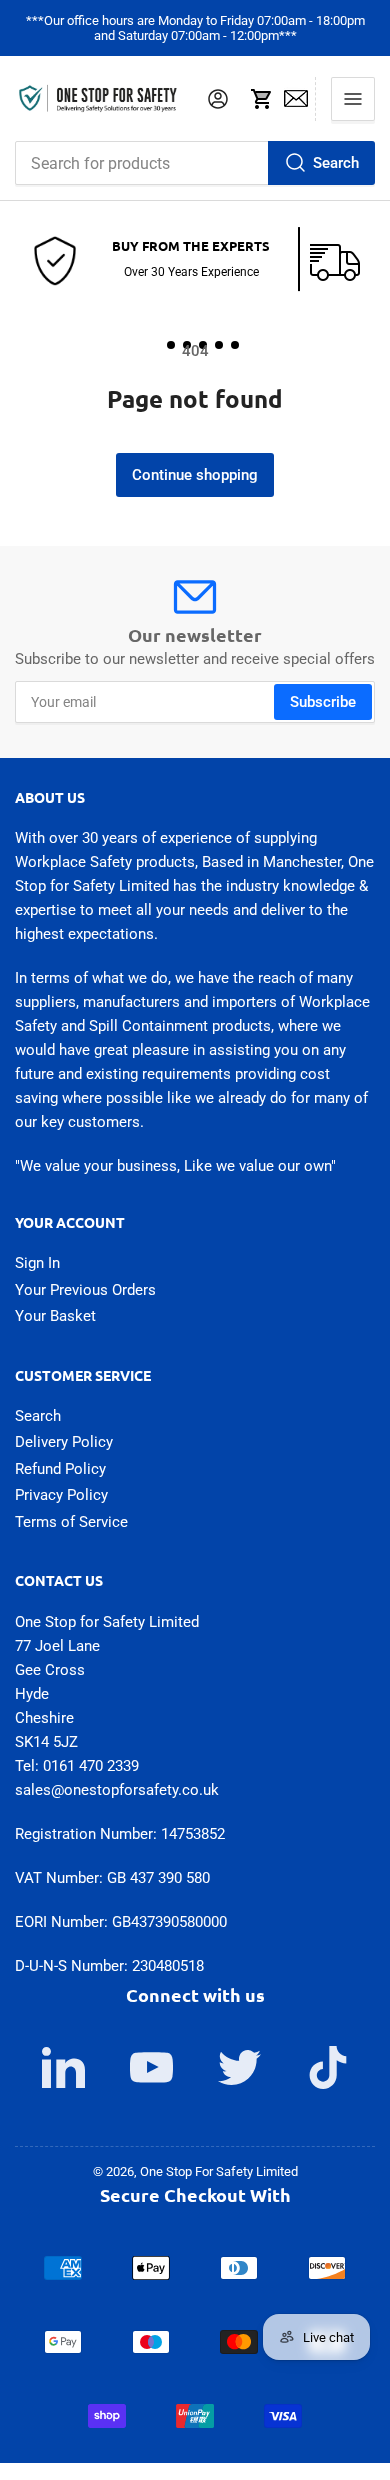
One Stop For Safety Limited (219, 2171)
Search (336, 163)
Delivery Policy (64, 1442)
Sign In (37, 1263)
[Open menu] (353, 99)
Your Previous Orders (85, 1290)
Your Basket (55, 1316)
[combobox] (195, 163)
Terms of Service (71, 1522)
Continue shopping (195, 475)
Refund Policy (60, 1469)
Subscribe (323, 702)
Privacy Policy (61, 1495)
